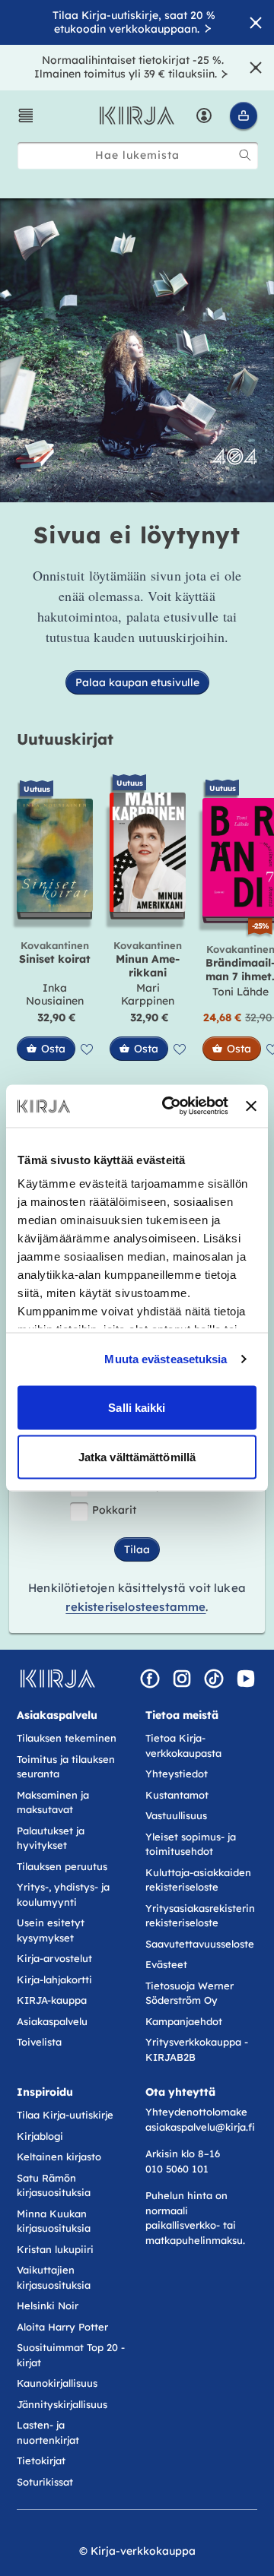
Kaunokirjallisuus (57, 2383)
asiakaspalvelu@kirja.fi (200, 2127)
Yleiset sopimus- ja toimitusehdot (191, 1844)
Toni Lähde (241, 992)
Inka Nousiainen (55, 995)
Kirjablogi (40, 2136)
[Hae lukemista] (245, 155)
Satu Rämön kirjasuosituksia (54, 2185)
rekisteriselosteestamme (135, 1607)
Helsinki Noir (48, 2305)
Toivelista (39, 2042)
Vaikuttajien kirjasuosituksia (54, 2277)
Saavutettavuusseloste (200, 1944)
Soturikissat (45, 2482)
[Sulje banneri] (251, 1106)
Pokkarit (114, 1510)
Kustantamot (177, 1795)
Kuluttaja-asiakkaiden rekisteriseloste (198, 1880)
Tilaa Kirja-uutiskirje (65, 2115)
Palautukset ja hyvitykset (51, 1838)
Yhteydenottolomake (196, 2112)
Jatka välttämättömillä (137, 1457)
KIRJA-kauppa (52, 2000)
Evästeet (166, 1964)
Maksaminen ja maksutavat (53, 1802)
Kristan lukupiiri (55, 2249)
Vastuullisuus (176, 1815)
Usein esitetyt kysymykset (51, 1930)
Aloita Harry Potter (62, 2327)
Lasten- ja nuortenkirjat (48, 2432)
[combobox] (138, 155)
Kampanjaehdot (184, 2021)
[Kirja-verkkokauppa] (57, 1679)
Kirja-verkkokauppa (143, 2551)
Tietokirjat (41, 2460)
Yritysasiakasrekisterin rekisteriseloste (200, 1916)
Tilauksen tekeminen (67, 1738)
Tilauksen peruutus (62, 1866)
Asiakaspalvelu (52, 2021)
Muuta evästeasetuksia (166, 1359)
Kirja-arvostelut (54, 1958)
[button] (26, 116)
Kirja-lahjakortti (54, 1979)
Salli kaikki (137, 1407)
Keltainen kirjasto (59, 2157)
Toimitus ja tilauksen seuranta (66, 1767)
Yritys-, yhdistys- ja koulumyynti (63, 1894)
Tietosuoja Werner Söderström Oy (190, 1993)
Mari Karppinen (148, 995)
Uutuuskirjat (65, 739)
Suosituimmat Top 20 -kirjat (71, 2355)
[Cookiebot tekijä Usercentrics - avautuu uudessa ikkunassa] (169, 1106)
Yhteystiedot (177, 1774)
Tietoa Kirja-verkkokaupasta (183, 1745)
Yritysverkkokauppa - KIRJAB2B (197, 2049)
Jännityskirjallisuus (62, 2404)
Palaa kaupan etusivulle (137, 682)
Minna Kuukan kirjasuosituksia (54, 2221)
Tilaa (137, 1549)
